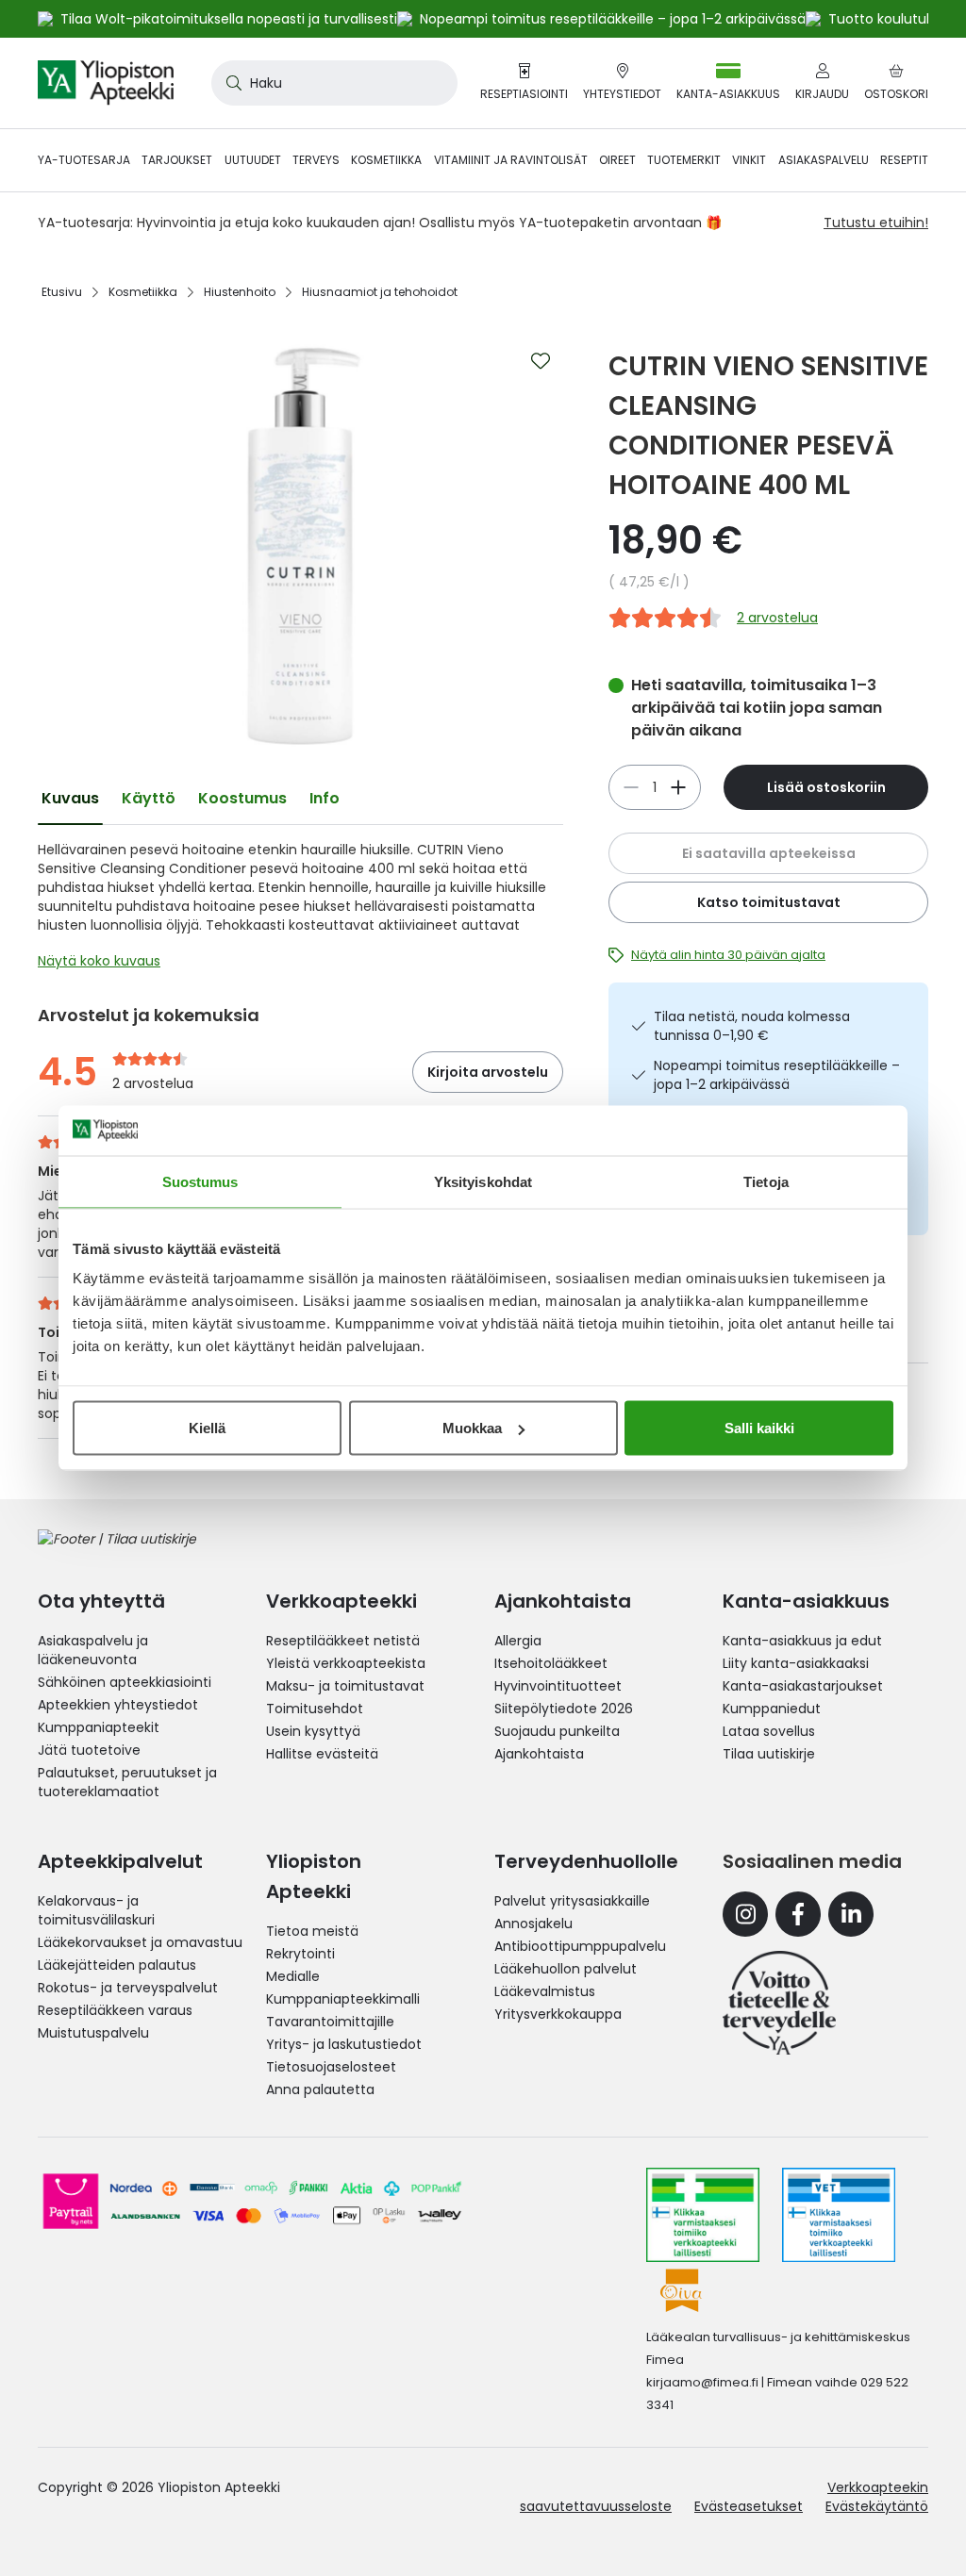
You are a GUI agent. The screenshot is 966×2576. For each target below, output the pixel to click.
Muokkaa (472, 1428)
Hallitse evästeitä (322, 1754)
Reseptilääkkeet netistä (343, 1641)
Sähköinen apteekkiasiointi (125, 1682)
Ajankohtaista (539, 1754)
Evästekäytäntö (877, 2506)
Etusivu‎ (62, 292)
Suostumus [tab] (200, 1181)
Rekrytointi (300, 1954)
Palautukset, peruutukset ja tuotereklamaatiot (127, 1782)
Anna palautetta (320, 2089)
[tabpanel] (300, 910)
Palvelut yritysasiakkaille (572, 1901)
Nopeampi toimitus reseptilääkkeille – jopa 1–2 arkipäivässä (777, 1075)
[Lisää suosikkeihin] (541, 361)
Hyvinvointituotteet (558, 1686)
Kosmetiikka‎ (143, 292)
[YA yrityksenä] (779, 2003)
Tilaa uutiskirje (769, 1754)
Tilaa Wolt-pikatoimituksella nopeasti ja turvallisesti (229, 19)
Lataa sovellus (769, 1731)
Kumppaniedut (772, 1709)
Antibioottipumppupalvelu (580, 1946)
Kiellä (207, 1428)
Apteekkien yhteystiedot (118, 1705)
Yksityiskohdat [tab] (483, 1181)
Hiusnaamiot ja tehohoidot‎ (380, 292)
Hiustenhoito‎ (240, 292)
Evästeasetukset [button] (749, 2506)
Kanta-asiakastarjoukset (803, 1686)
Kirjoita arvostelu (488, 1072)
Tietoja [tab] (766, 1181)
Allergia (518, 1641)
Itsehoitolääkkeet (551, 1663)
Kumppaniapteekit (99, 1727)
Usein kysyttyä (313, 1731)
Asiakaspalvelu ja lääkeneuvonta (93, 1650)
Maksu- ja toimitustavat (345, 1686)
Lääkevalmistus (545, 1991)
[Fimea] (703, 2215)
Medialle (293, 1976)
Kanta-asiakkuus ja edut (802, 1641)
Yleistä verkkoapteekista (346, 1663)
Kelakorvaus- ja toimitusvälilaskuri (96, 1910)
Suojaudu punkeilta (557, 1731)
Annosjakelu (533, 1924)
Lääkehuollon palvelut (566, 1969)
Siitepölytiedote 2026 (564, 1709)
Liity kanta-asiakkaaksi (796, 1663)
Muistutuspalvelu (93, 2033)
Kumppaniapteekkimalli (343, 1999)
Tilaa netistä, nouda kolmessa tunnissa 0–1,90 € (752, 1026)
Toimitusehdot (315, 1709)
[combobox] (334, 83)
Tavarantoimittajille (330, 2022)
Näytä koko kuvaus (99, 961)
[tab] (70, 799)
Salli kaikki (759, 1428)
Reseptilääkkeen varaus (115, 2010)
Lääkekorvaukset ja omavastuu (140, 1942)
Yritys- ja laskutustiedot (344, 2044)
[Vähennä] (678, 787)
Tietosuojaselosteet (331, 2067)
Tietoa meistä (312, 1931)
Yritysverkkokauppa (558, 2014)
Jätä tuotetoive (89, 1750)
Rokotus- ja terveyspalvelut (128, 1988)
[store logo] (106, 83)
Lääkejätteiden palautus (117, 1965)
